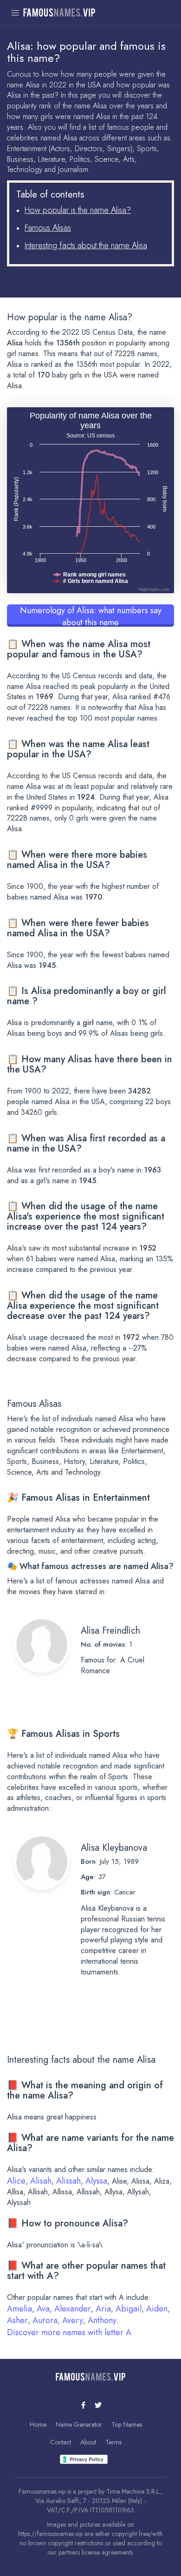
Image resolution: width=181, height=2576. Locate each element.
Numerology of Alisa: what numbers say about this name (91, 616)
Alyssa (96, 2181)
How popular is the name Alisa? (78, 210)
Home (38, 2424)
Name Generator (79, 2424)
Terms (113, 2442)
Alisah (41, 2181)
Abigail (129, 2309)
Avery (73, 2320)
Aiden (157, 2309)
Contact (61, 2442)
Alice (16, 2181)
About (88, 2442)
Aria (103, 2309)
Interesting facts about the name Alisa (86, 245)
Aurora (45, 2320)
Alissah (68, 2181)
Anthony (102, 2320)
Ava (43, 2309)
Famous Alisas (48, 228)
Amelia (19, 2309)
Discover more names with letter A (69, 2332)
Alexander (73, 2309)
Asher (17, 2320)
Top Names (127, 2424)
